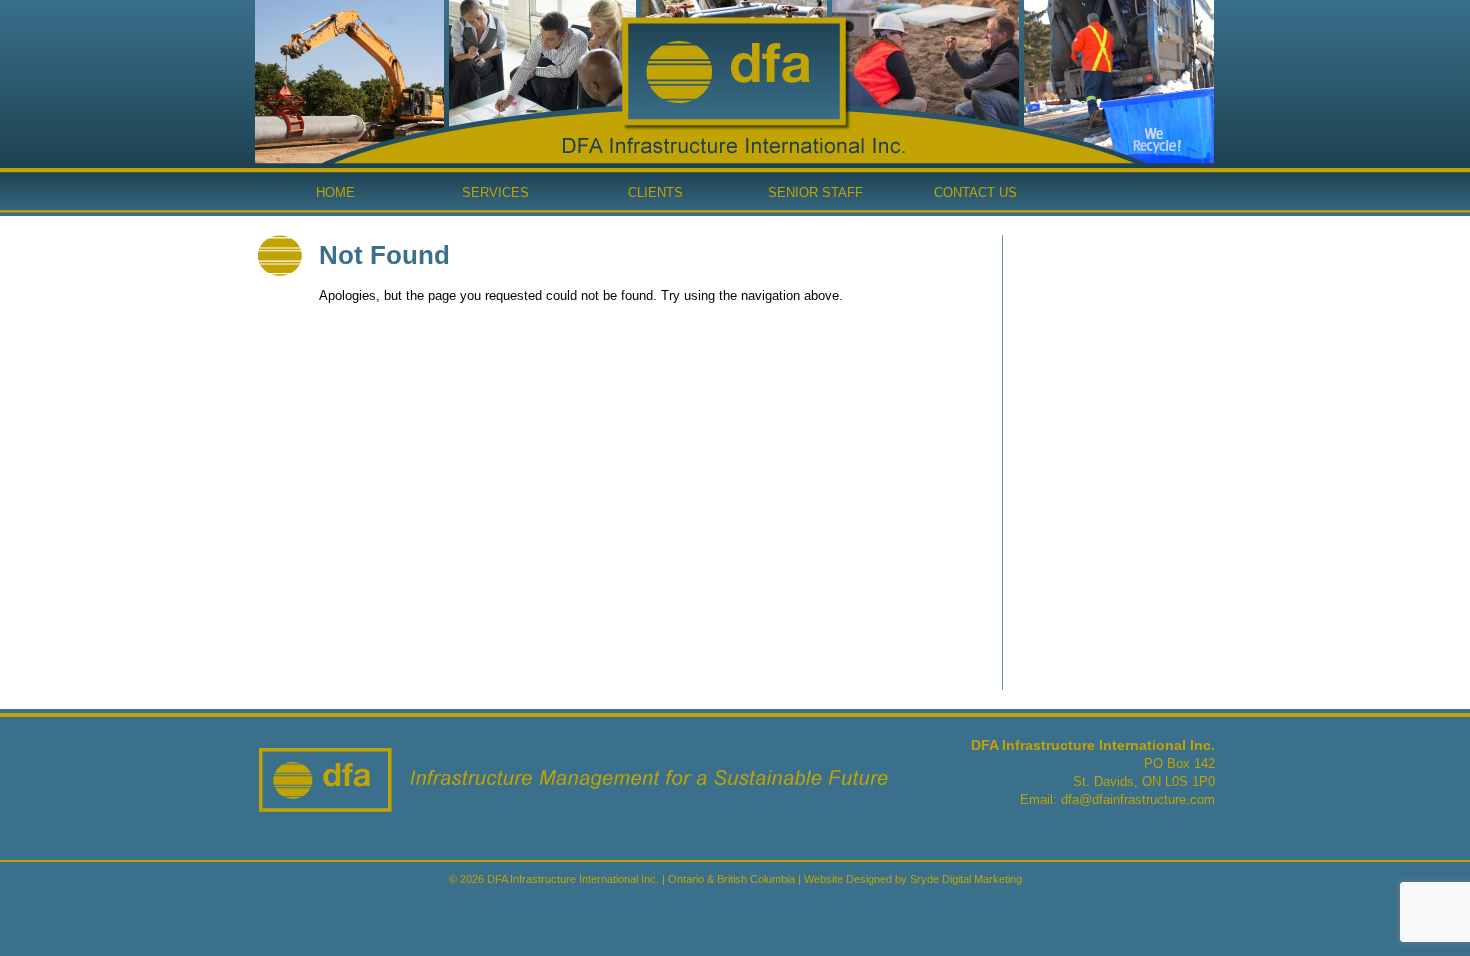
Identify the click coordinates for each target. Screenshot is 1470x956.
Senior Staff (815, 192)
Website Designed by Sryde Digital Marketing (913, 879)
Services (495, 192)
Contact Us (975, 192)
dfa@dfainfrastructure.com (1138, 799)
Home (335, 192)
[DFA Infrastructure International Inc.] (734, 120)
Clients (655, 192)
